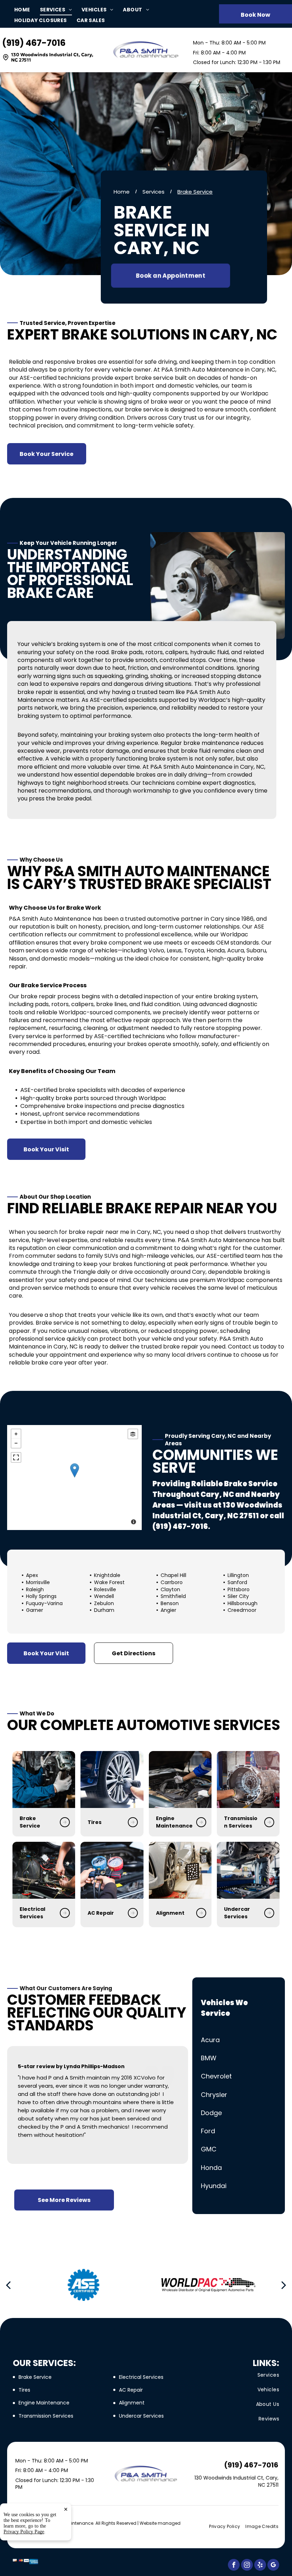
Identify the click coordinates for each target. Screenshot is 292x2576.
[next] (284, 2285)
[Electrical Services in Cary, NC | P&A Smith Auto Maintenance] (44, 1870)
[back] (8, 2285)
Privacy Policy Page (24, 2532)
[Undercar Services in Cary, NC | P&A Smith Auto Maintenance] (248, 1870)
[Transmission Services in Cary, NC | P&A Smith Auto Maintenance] (248, 1779)
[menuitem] (27, 10)
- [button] (16, 1443)
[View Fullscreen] (16, 1457)
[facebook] (234, 2566)
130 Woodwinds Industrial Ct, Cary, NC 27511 (52, 57)
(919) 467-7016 (34, 43)
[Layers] (133, 1434)
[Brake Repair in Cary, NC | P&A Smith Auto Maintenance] (44, 1779)
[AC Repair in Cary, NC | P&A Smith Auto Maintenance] (112, 1870)
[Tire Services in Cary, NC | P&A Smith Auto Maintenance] (112, 1779)
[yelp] (260, 2566)
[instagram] (247, 2566)
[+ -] (74, 1478)
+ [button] (16, 1434)
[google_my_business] (273, 2566)
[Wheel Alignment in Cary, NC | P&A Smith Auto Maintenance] (180, 1870)
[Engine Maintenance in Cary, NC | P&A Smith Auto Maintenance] (180, 1779)
